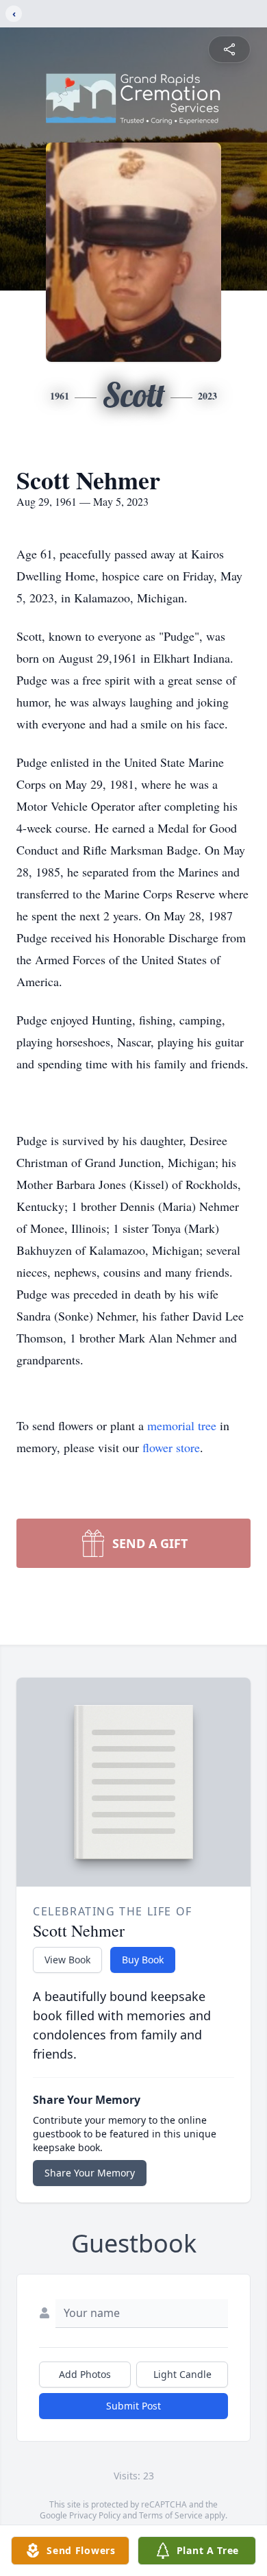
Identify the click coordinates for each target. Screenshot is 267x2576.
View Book (67, 1960)
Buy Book (143, 1960)
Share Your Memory (90, 2173)
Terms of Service (171, 2515)
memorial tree (182, 1425)
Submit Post (133, 2406)
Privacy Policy (95, 2515)
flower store (171, 1447)
